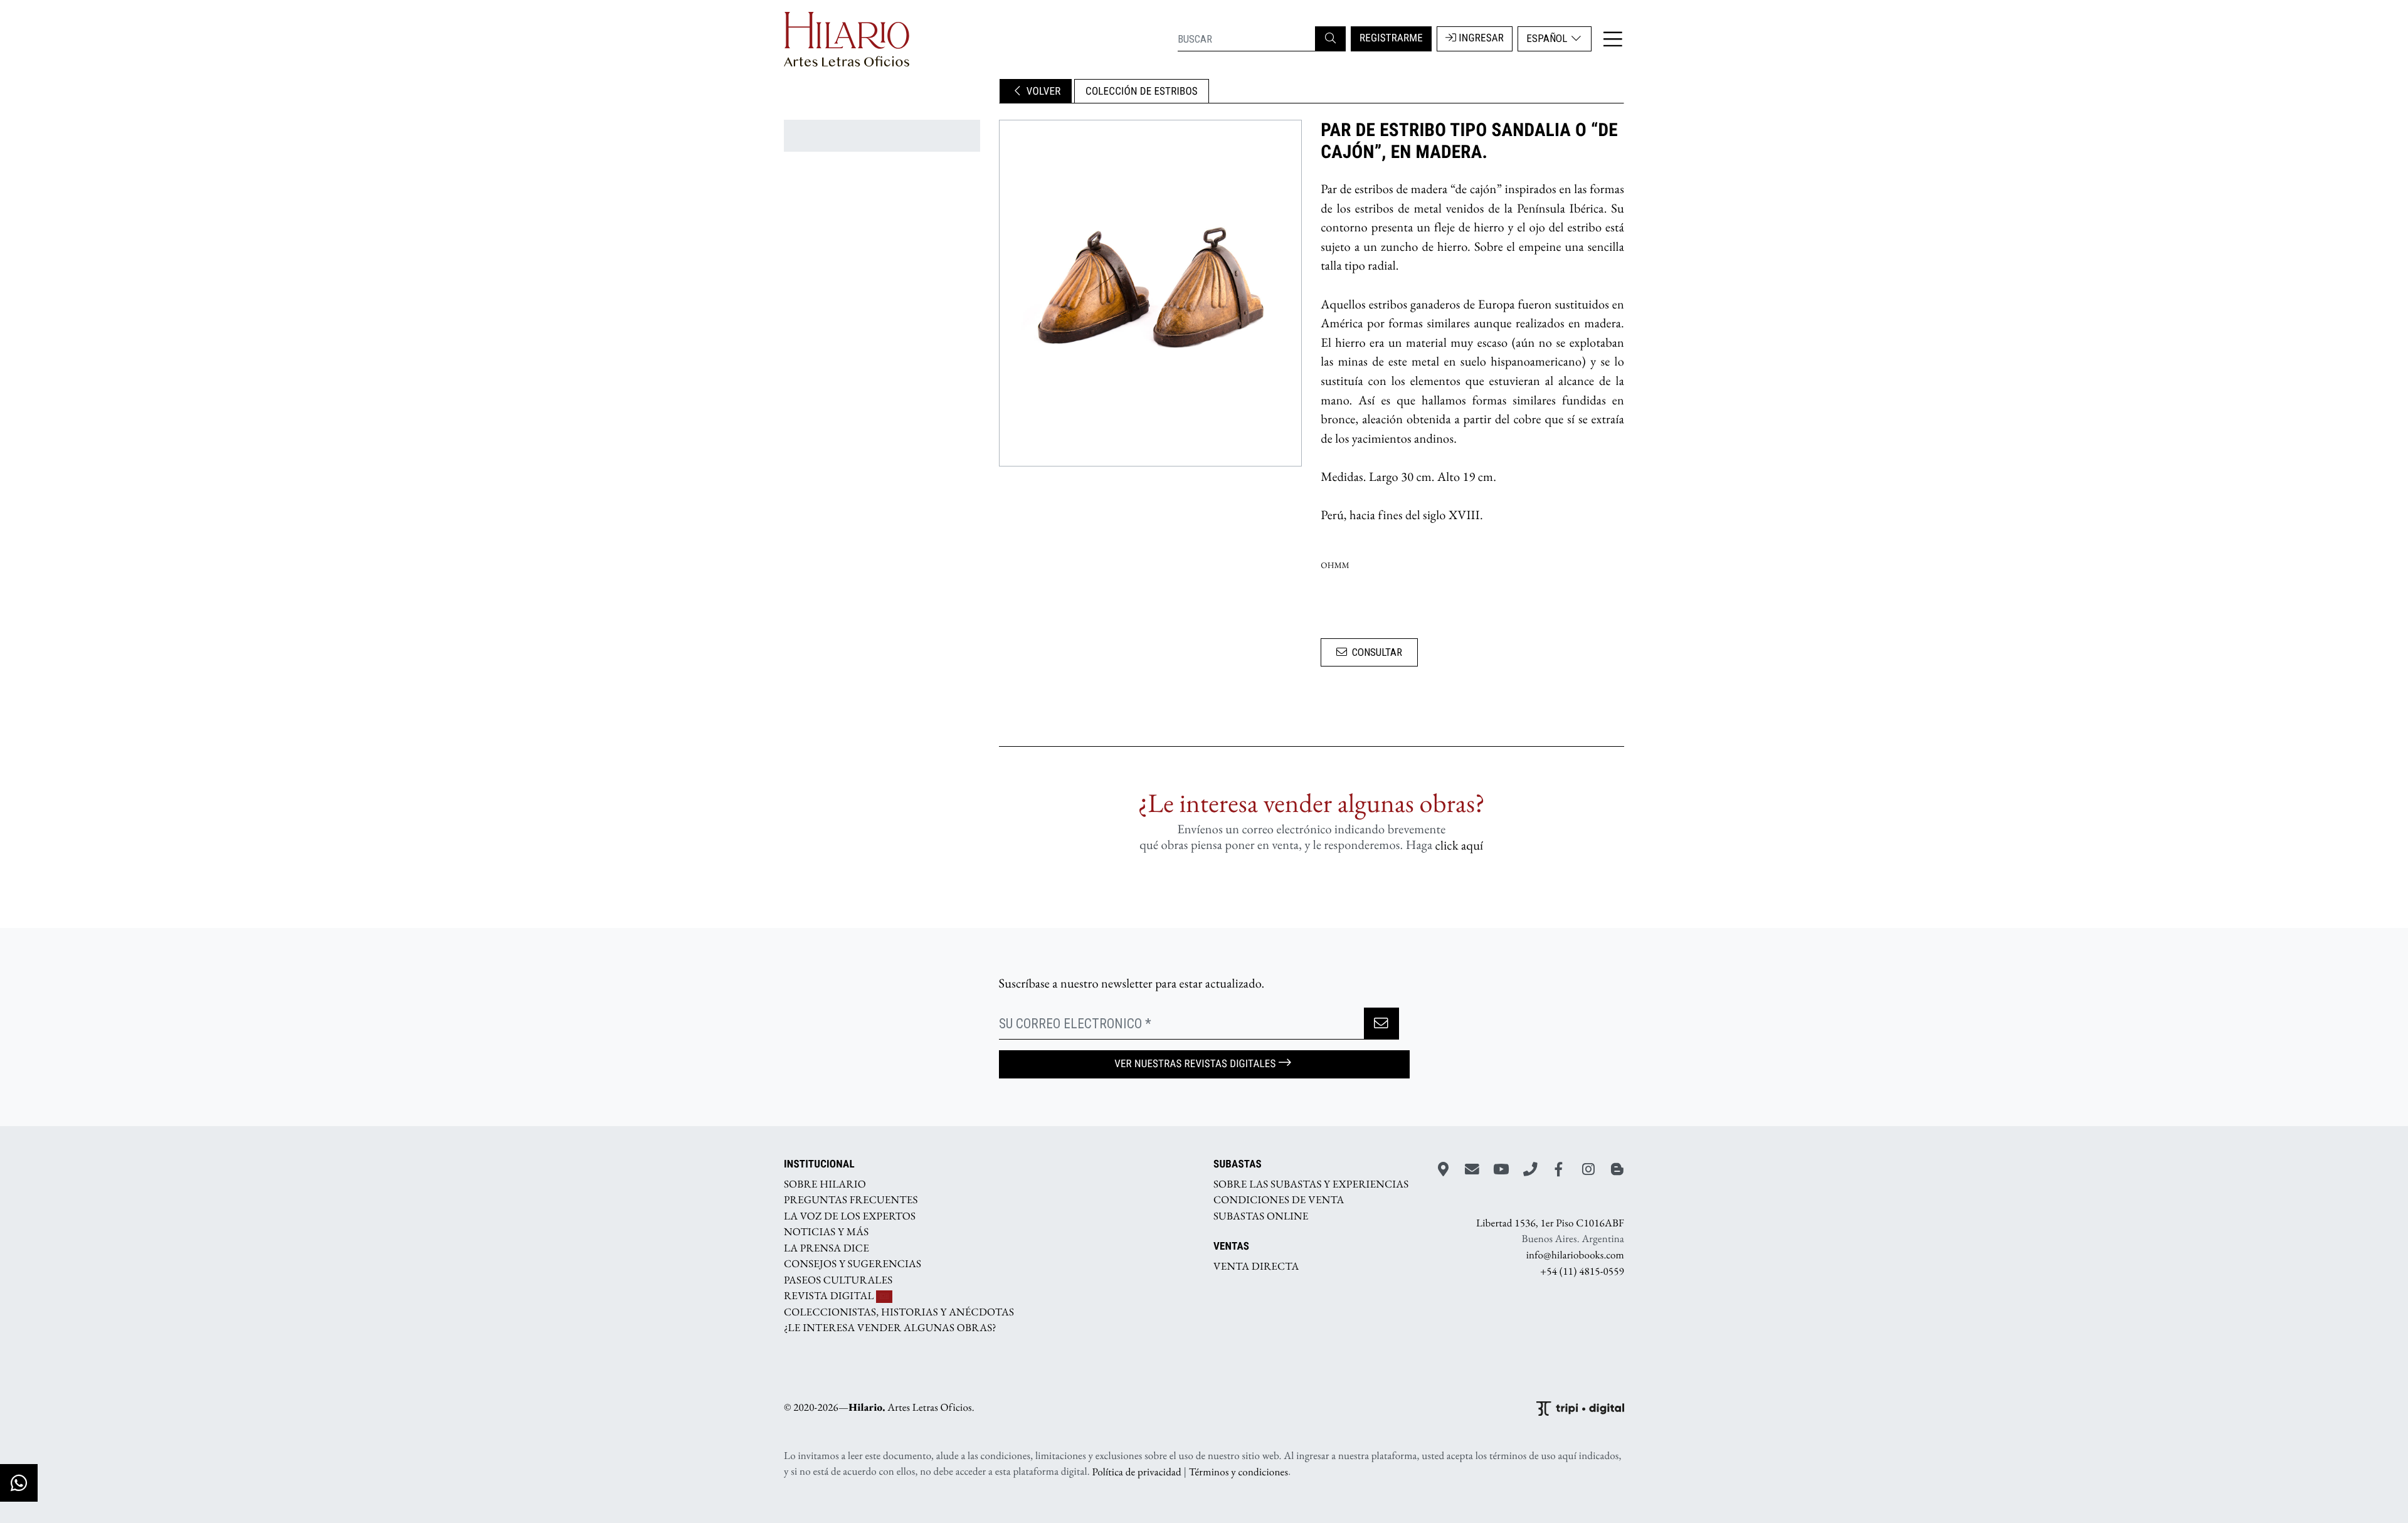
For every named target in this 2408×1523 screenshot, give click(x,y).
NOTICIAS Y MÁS (826, 1232)
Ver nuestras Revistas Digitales (1195, 1064)
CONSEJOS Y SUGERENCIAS (853, 1264)
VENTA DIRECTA (1256, 1266)
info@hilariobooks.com (1575, 1255)
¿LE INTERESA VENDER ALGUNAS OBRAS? (890, 1328)
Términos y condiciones (1238, 1472)
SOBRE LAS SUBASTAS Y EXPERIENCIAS (1311, 1184)
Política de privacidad (1137, 1472)
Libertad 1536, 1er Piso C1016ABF (1550, 1223)
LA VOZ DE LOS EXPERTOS (850, 1216)
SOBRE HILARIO (825, 1184)
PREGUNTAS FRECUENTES (851, 1200)
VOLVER (1043, 92)
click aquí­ (1460, 845)
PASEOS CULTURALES (838, 1280)
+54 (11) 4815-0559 (1582, 1271)
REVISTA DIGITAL (830, 1296)
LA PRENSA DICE (826, 1248)
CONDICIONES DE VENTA (1279, 1200)
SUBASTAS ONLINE (1261, 1216)
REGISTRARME (1391, 38)
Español (1548, 38)
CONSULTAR (1377, 652)
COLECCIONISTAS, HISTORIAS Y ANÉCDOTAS (899, 1312)
